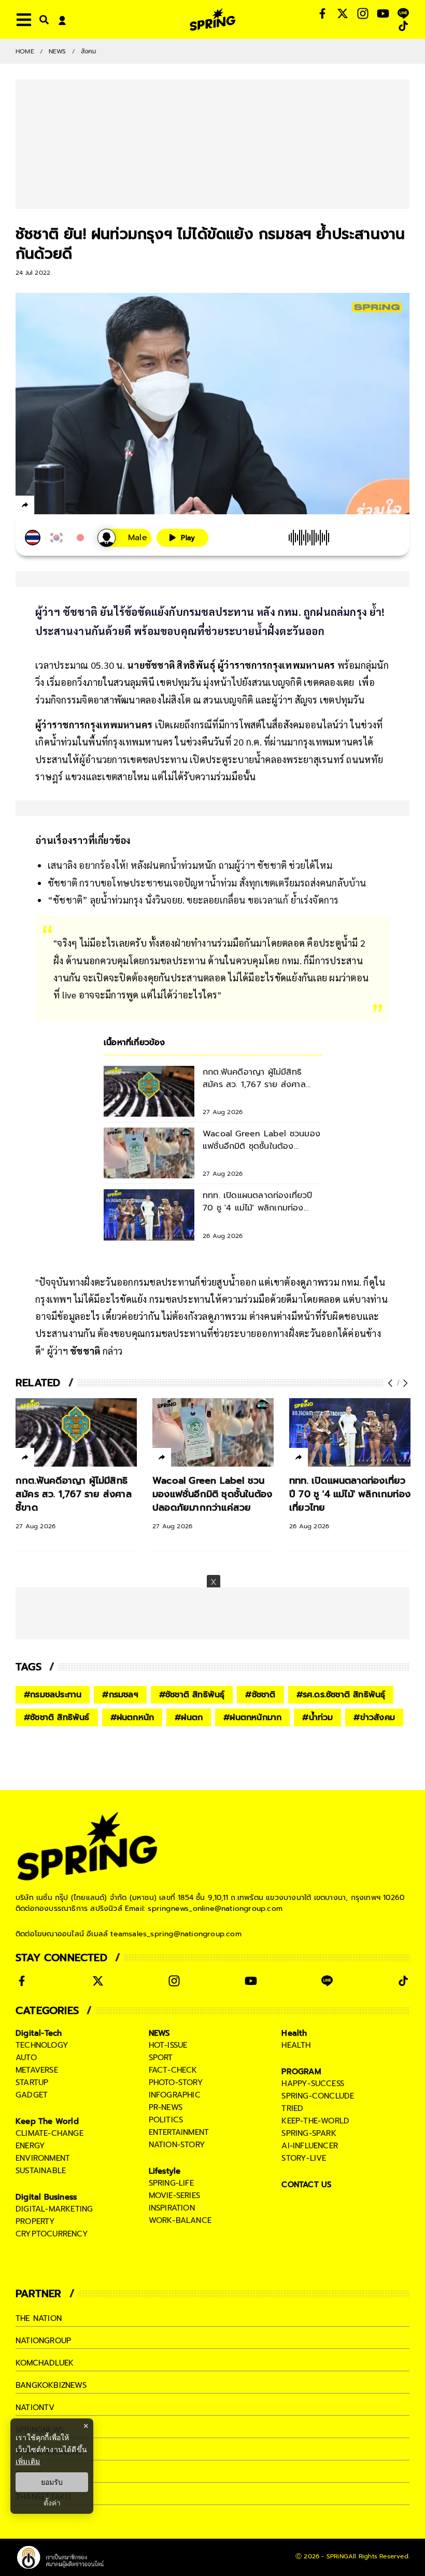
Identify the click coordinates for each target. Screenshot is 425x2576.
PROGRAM (301, 2072)
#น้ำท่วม (317, 1718)
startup (32, 2082)
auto (26, 2058)
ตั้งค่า (52, 2503)
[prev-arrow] (391, 1383)
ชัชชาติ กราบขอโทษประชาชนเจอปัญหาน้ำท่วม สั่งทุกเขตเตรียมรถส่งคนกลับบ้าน (207, 883)
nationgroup (43, 2341)
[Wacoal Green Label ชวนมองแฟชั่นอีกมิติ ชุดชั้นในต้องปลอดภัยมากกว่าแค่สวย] (213, 1432)
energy (30, 2146)
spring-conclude (318, 2096)
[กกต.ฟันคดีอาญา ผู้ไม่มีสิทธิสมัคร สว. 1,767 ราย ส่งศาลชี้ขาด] (76, 1432)
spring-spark (309, 2133)
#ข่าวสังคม (374, 1718)
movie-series (174, 2195)
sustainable (41, 2171)
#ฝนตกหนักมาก (252, 1718)
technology (42, 2045)
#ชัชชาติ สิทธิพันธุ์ (192, 1695)
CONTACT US (307, 2185)
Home (25, 51)
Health (294, 2033)
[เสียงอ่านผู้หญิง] (124, 538)
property (36, 2221)
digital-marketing (54, 2209)
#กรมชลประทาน (53, 1695)
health (296, 2045)
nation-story (177, 2145)
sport (161, 2058)
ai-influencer (310, 2146)
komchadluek (45, 2363)
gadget (32, 2095)
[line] (81, 506)
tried (292, 2108)
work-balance (180, 2220)
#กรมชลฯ (120, 1695)
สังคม (89, 51)
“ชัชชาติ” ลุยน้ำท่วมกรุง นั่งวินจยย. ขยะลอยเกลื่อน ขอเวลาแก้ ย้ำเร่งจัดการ (193, 900)
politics (166, 2120)
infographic (175, 2095)
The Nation (39, 2318)
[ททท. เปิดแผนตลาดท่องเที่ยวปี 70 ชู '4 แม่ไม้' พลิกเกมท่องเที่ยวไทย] (350, 1432)
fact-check (173, 2070)
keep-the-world (315, 2121)
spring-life (171, 2183)
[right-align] (42, 19)
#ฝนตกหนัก (132, 1718)
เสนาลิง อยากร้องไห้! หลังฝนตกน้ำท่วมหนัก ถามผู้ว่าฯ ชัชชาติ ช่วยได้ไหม (190, 865)
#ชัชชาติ (260, 1695)
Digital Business (46, 2197)
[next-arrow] (404, 1383)
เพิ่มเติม (28, 2461)
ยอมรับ (52, 2482)
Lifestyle (165, 2171)
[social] (322, 13)
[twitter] (62, 505)
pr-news (166, 2107)
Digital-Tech (39, 2033)
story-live (304, 2158)
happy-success (313, 2084)
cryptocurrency (52, 2234)
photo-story (176, 2082)
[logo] (212, 19)
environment (43, 2158)
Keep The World (47, 2121)
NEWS (58, 51)
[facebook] (44, 506)
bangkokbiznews (51, 2385)
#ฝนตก (189, 1718)
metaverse (37, 2070)
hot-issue (168, 2045)
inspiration (172, 2208)
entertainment (179, 2132)
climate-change (49, 2133)
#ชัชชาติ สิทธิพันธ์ (57, 1718)
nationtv (35, 2408)
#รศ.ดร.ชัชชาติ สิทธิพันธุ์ (341, 1695)
